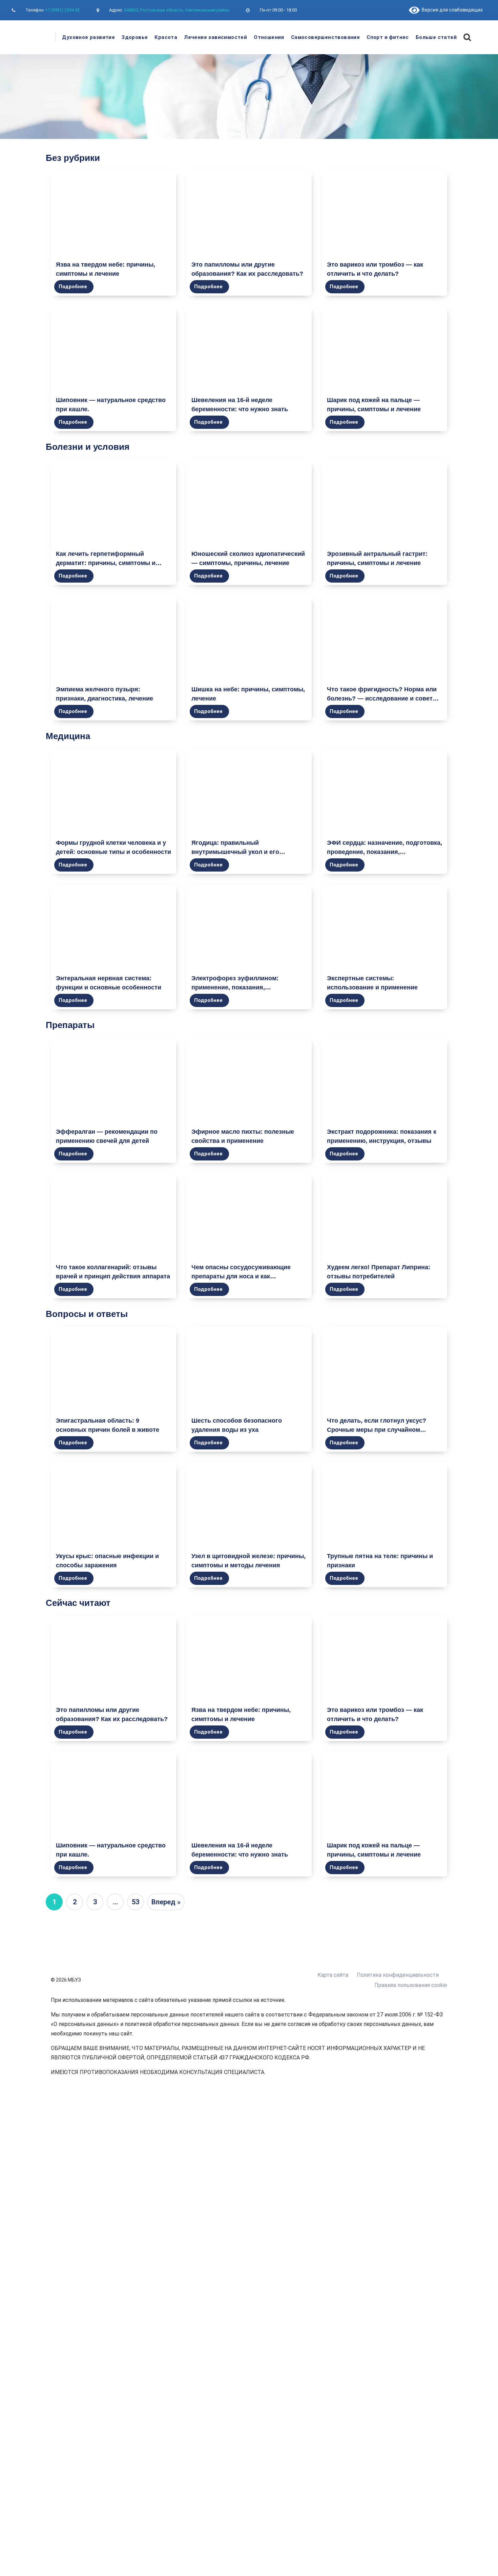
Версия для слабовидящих (451, 10)
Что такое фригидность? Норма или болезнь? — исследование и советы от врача (382, 698)
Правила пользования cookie (411, 1985)
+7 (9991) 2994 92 (62, 10)
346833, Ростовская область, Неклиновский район (177, 10)
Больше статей (436, 37)
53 (136, 1902)
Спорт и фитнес (388, 37)
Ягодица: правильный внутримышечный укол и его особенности (235, 852)
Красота (166, 37)
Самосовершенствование (325, 37)
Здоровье (135, 37)
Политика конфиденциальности (398, 1975)
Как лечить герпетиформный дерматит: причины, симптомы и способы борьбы (106, 563)
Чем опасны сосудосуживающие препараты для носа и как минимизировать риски (241, 1276)
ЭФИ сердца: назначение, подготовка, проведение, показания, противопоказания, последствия (385, 852)
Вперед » (166, 1902)
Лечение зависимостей (215, 37)
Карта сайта (333, 1975)
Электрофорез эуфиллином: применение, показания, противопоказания (235, 987)
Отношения (269, 37)
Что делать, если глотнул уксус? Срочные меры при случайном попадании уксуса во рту (377, 1430)
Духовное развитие (88, 37)
